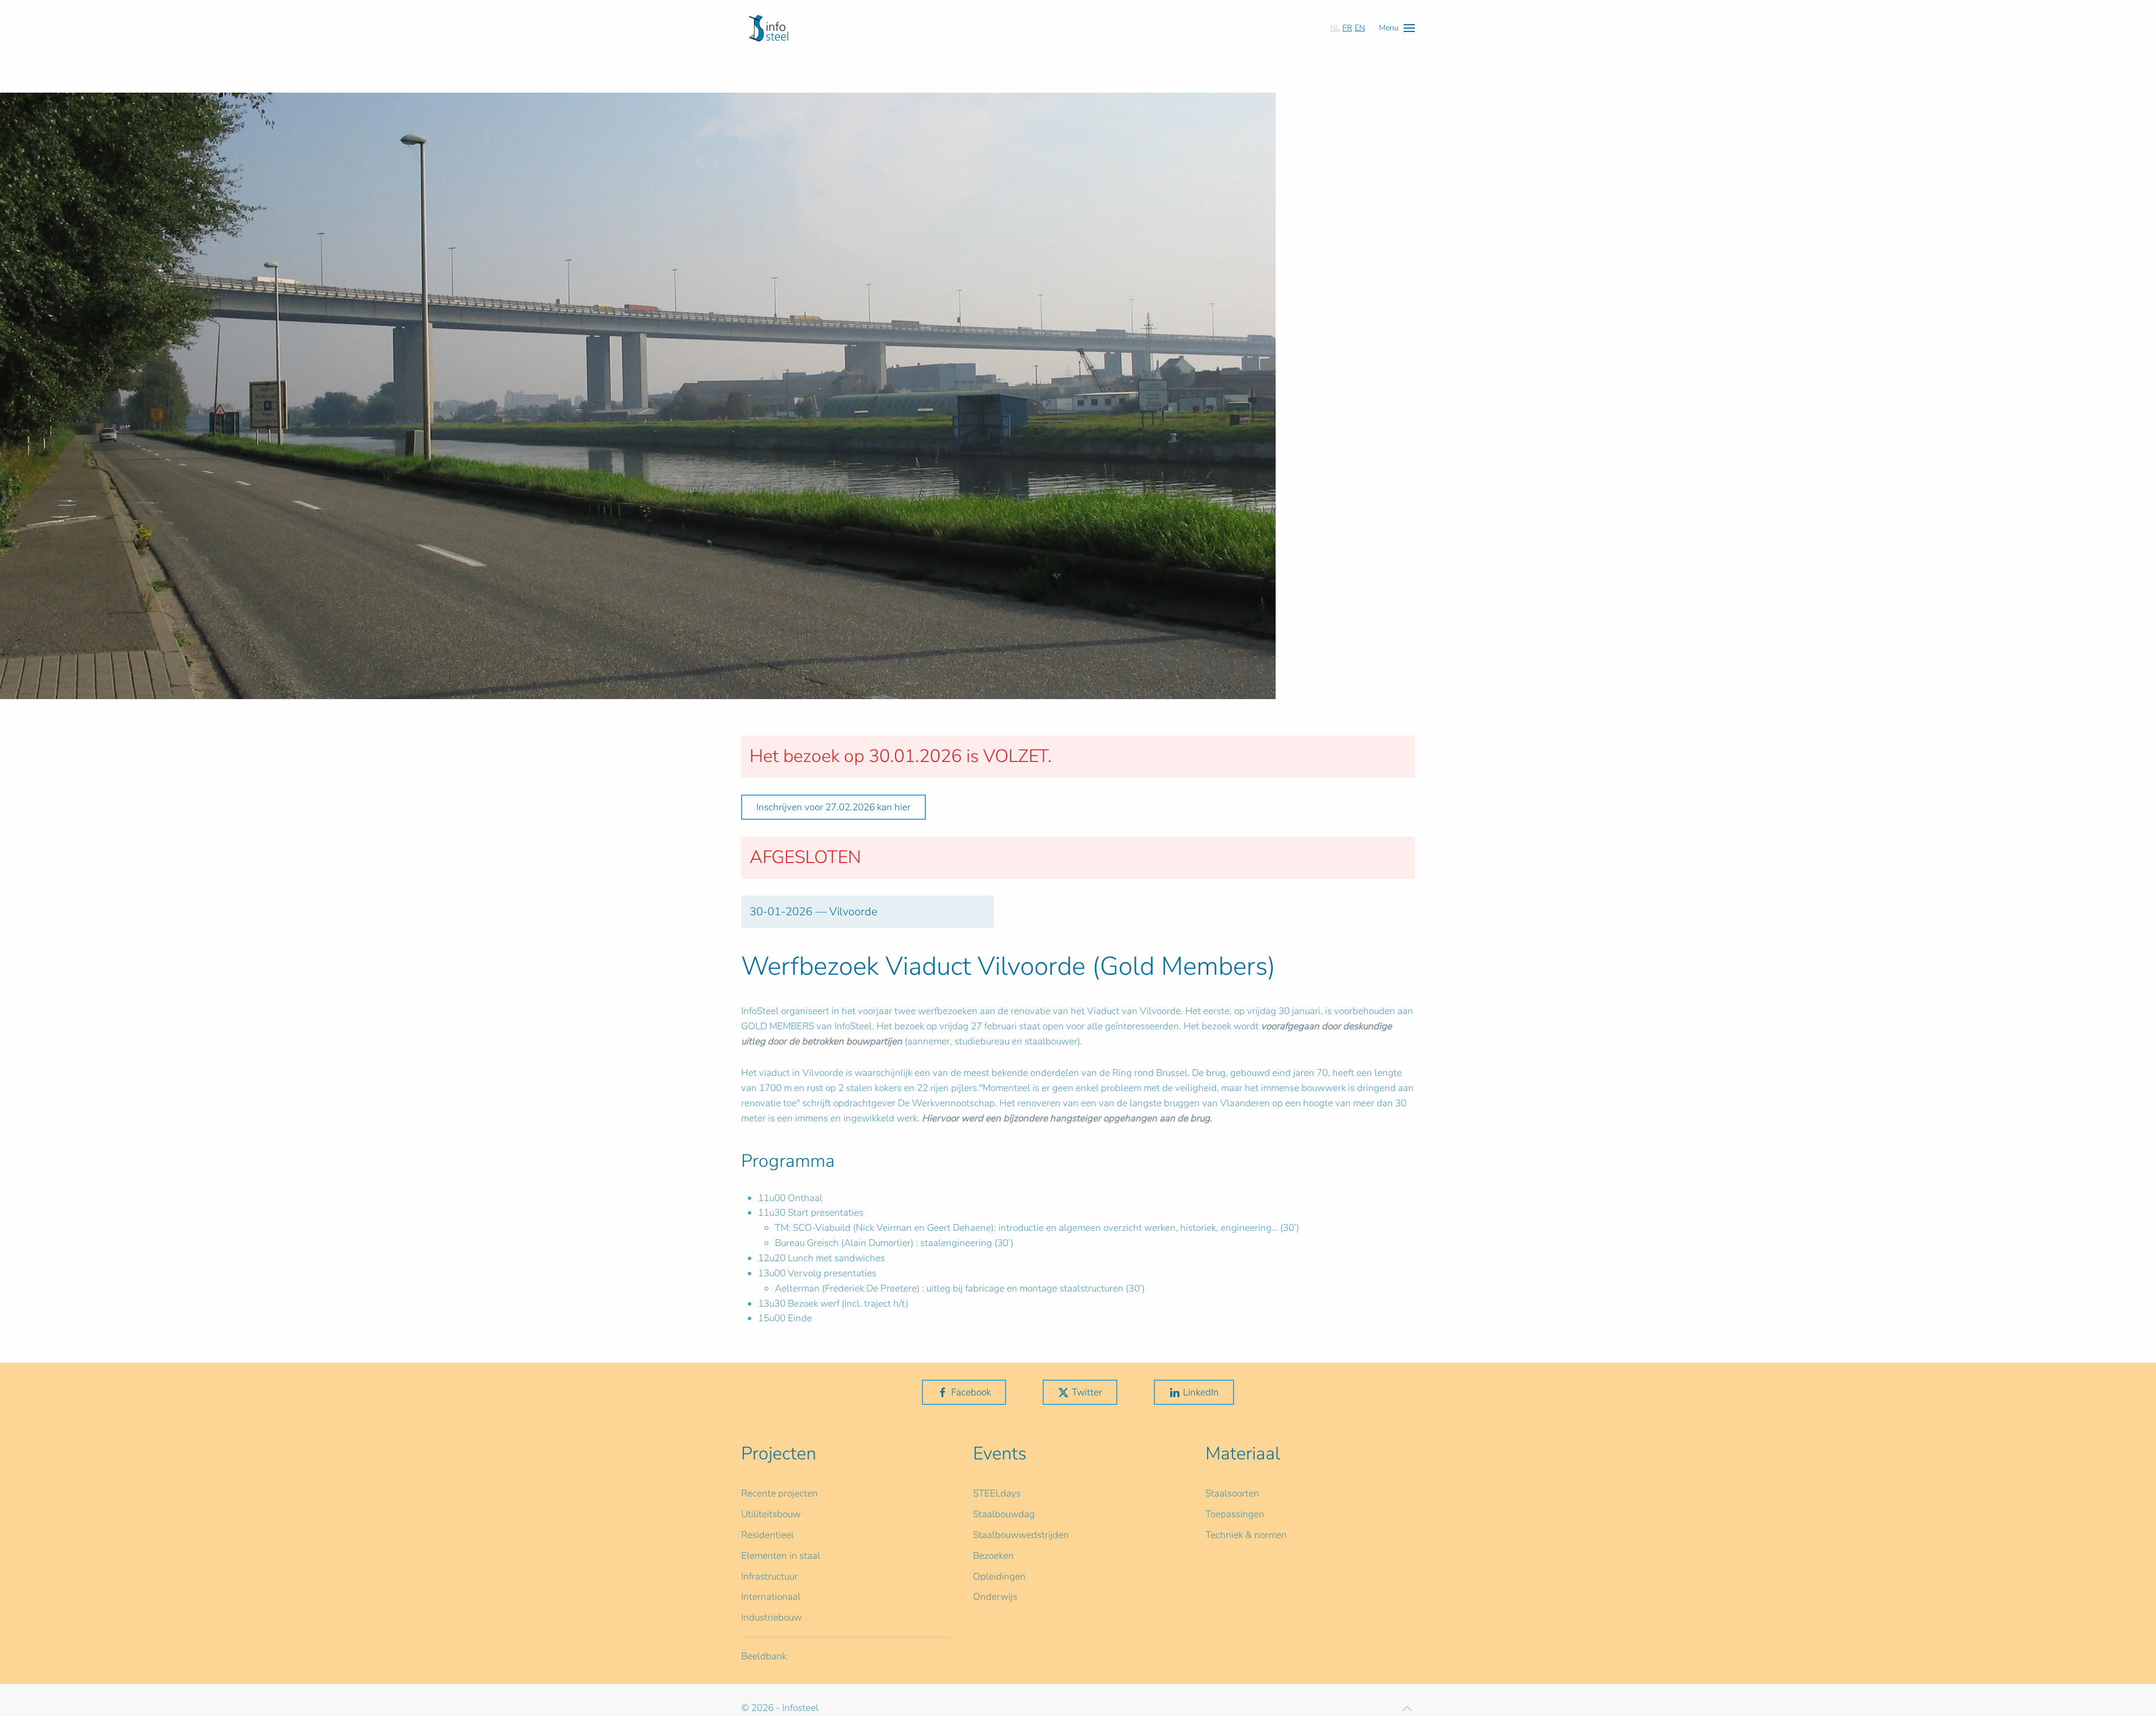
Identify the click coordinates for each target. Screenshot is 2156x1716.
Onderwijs (995, 1597)
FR (1347, 28)
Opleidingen (999, 1576)
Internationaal (771, 1597)
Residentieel (768, 1535)
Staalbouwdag (1004, 1514)
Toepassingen (1235, 1514)
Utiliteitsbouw (771, 1514)
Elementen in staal (781, 1556)
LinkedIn (1201, 1392)
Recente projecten (780, 1493)
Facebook (971, 1392)
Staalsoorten (1232, 1493)
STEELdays (997, 1493)
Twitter (1087, 1392)
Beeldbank (764, 1656)
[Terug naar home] (769, 28)
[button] (1397, 28)
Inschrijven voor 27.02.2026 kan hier (833, 807)
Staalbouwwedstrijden (1021, 1535)
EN (1360, 28)
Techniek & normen (1246, 1535)
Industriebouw (771, 1617)
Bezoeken (994, 1556)
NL (1335, 28)
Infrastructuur (769, 1576)
